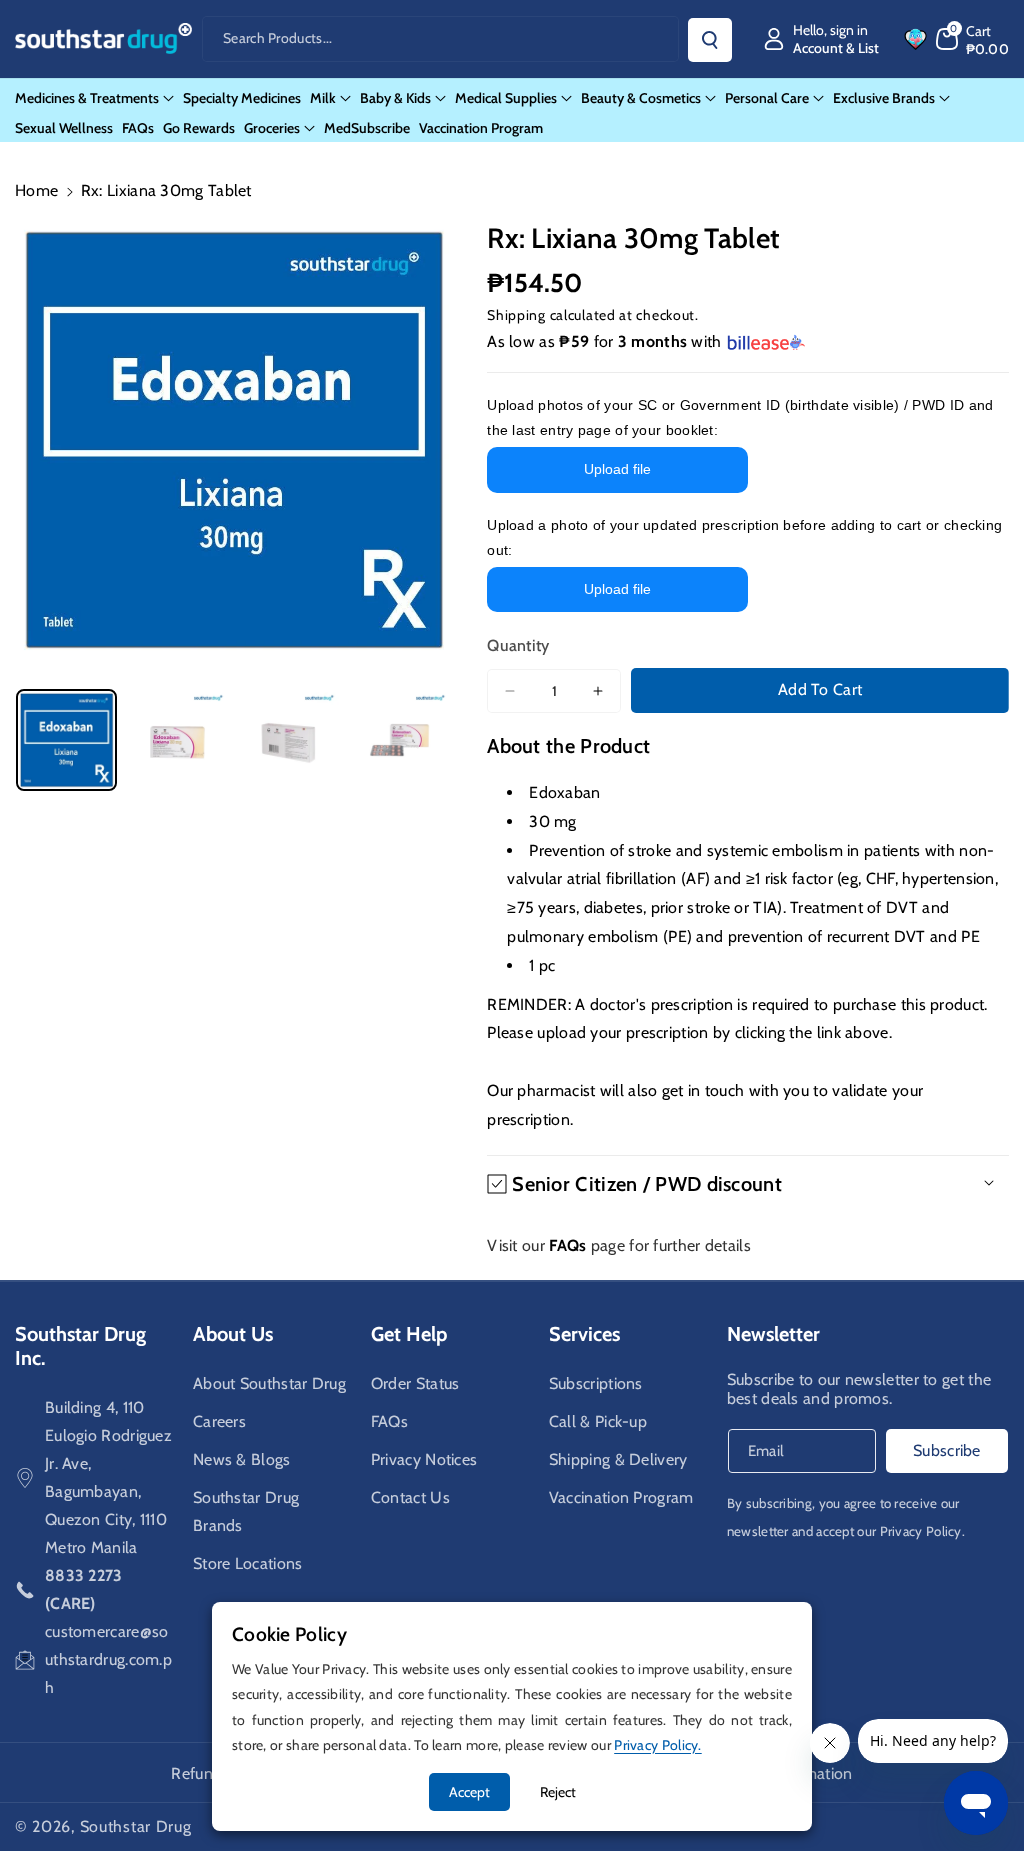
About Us (233, 1334)
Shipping (516, 315)
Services (584, 1334)
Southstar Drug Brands (246, 1511)
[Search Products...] (710, 40)
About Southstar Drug (269, 1383)
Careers (219, 1421)
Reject (558, 1792)
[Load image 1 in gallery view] (66, 739)
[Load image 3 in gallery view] (288, 739)
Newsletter (773, 1334)
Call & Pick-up (598, 1421)
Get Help (409, 1334)
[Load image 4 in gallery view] (399, 739)
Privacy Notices (424, 1459)
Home (36, 190)
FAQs (389, 1421)
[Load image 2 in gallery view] (177, 739)
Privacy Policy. (923, 1531)
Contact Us (410, 1497)
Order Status (415, 1383)
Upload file (617, 469)
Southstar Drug (136, 1826)
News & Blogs (242, 1459)
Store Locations (248, 1563)
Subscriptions (596, 1383)
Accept (469, 1792)
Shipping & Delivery (618, 1459)
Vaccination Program (621, 1497)
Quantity (518, 645)
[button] (973, 39)
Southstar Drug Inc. (80, 1346)
